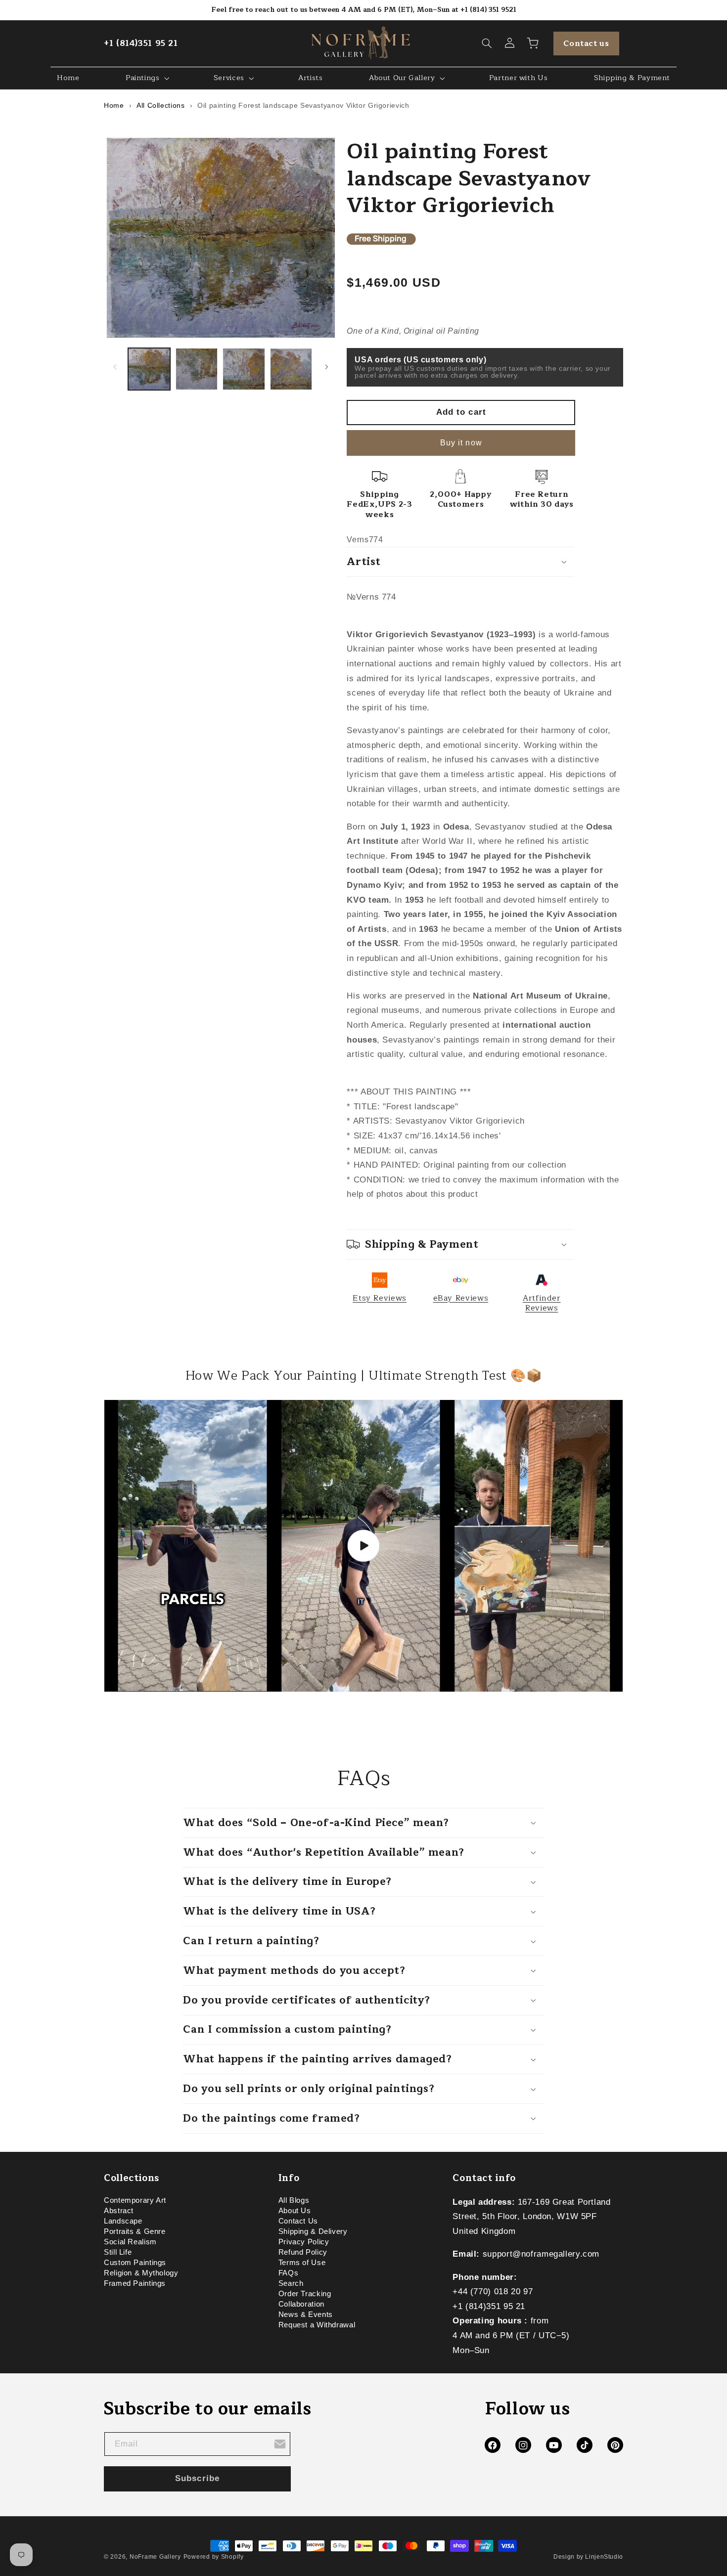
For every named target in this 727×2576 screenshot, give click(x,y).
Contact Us (298, 2221)
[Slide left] (115, 367)
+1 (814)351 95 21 (141, 43)
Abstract (119, 2211)
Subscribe (197, 2478)
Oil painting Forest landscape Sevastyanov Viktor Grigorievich (303, 105)
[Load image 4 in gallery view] (291, 369)
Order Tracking (305, 2294)
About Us (295, 2211)
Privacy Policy (304, 2242)
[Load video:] (363, 1546)
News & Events (306, 2314)
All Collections (160, 105)
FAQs (289, 2273)
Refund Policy (303, 2252)
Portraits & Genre (135, 2231)
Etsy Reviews (380, 1298)
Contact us (586, 44)
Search (291, 2283)
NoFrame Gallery (155, 2557)
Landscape (123, 2221)
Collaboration (301, 2304)
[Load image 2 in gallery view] (197, 369)
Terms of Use (302, 2263)
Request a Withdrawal (317, 2325)
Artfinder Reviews (542, 1303)
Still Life (118, 2252)
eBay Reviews (461, 1298)
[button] (487, 44)
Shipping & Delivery (313, 2231)
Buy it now (461, 443)
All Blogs (294, 2202)
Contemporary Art (135, 2202)
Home (114, 105)
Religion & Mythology (141, 2273)
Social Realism (130, 2242)
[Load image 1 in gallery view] (149, 369)
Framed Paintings (135, 2283)
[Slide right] (327, 367)
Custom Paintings (135, 2263)
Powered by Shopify (214, 2557)
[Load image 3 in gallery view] (244, 369)
